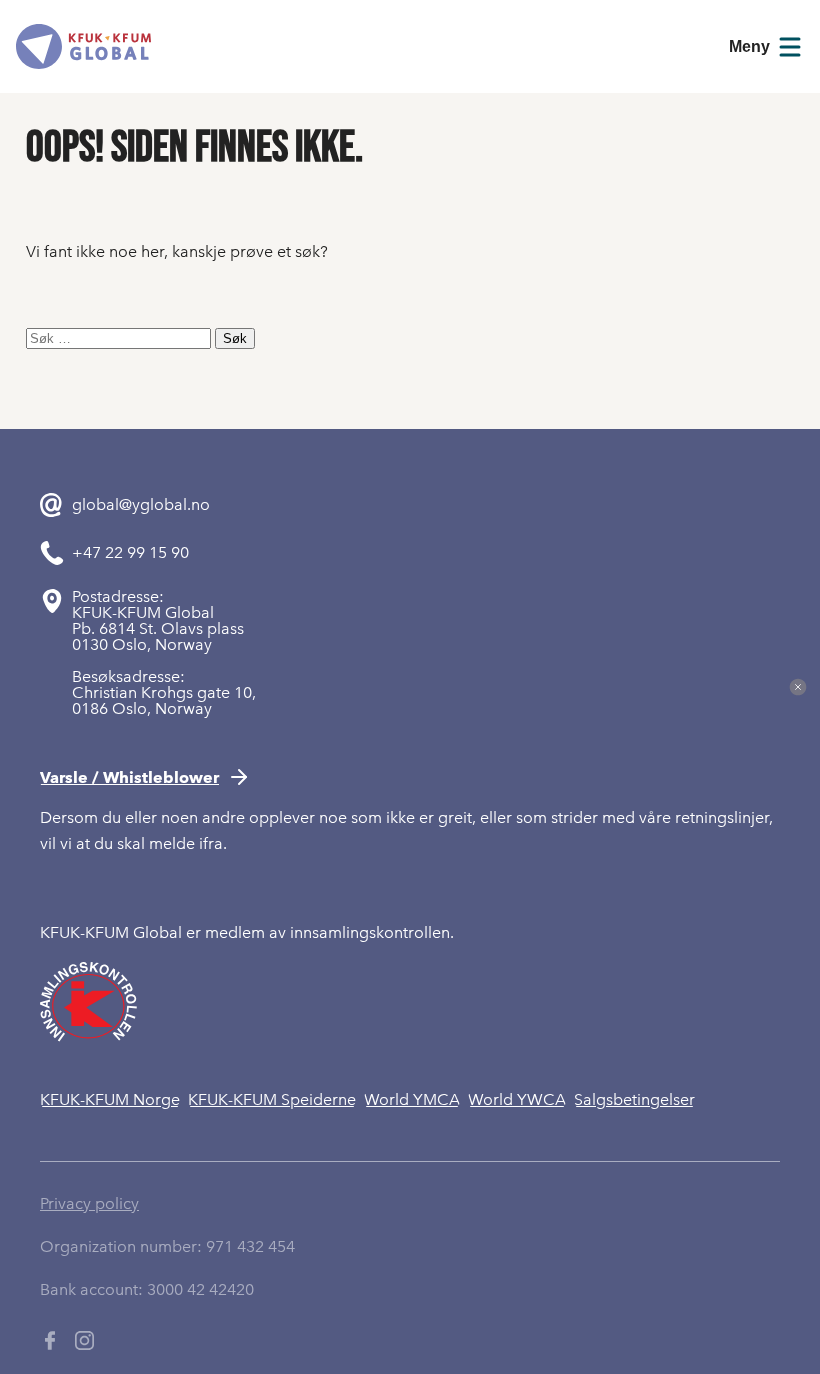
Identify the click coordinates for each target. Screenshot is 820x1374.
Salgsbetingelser (634, 1099)
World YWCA (517, 1099)
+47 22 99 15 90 (130, 553)
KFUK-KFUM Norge (110, 1099)
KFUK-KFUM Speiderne (272, 1099)
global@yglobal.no (141, 505)
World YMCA (412, 1099)
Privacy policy (89, 1203)
